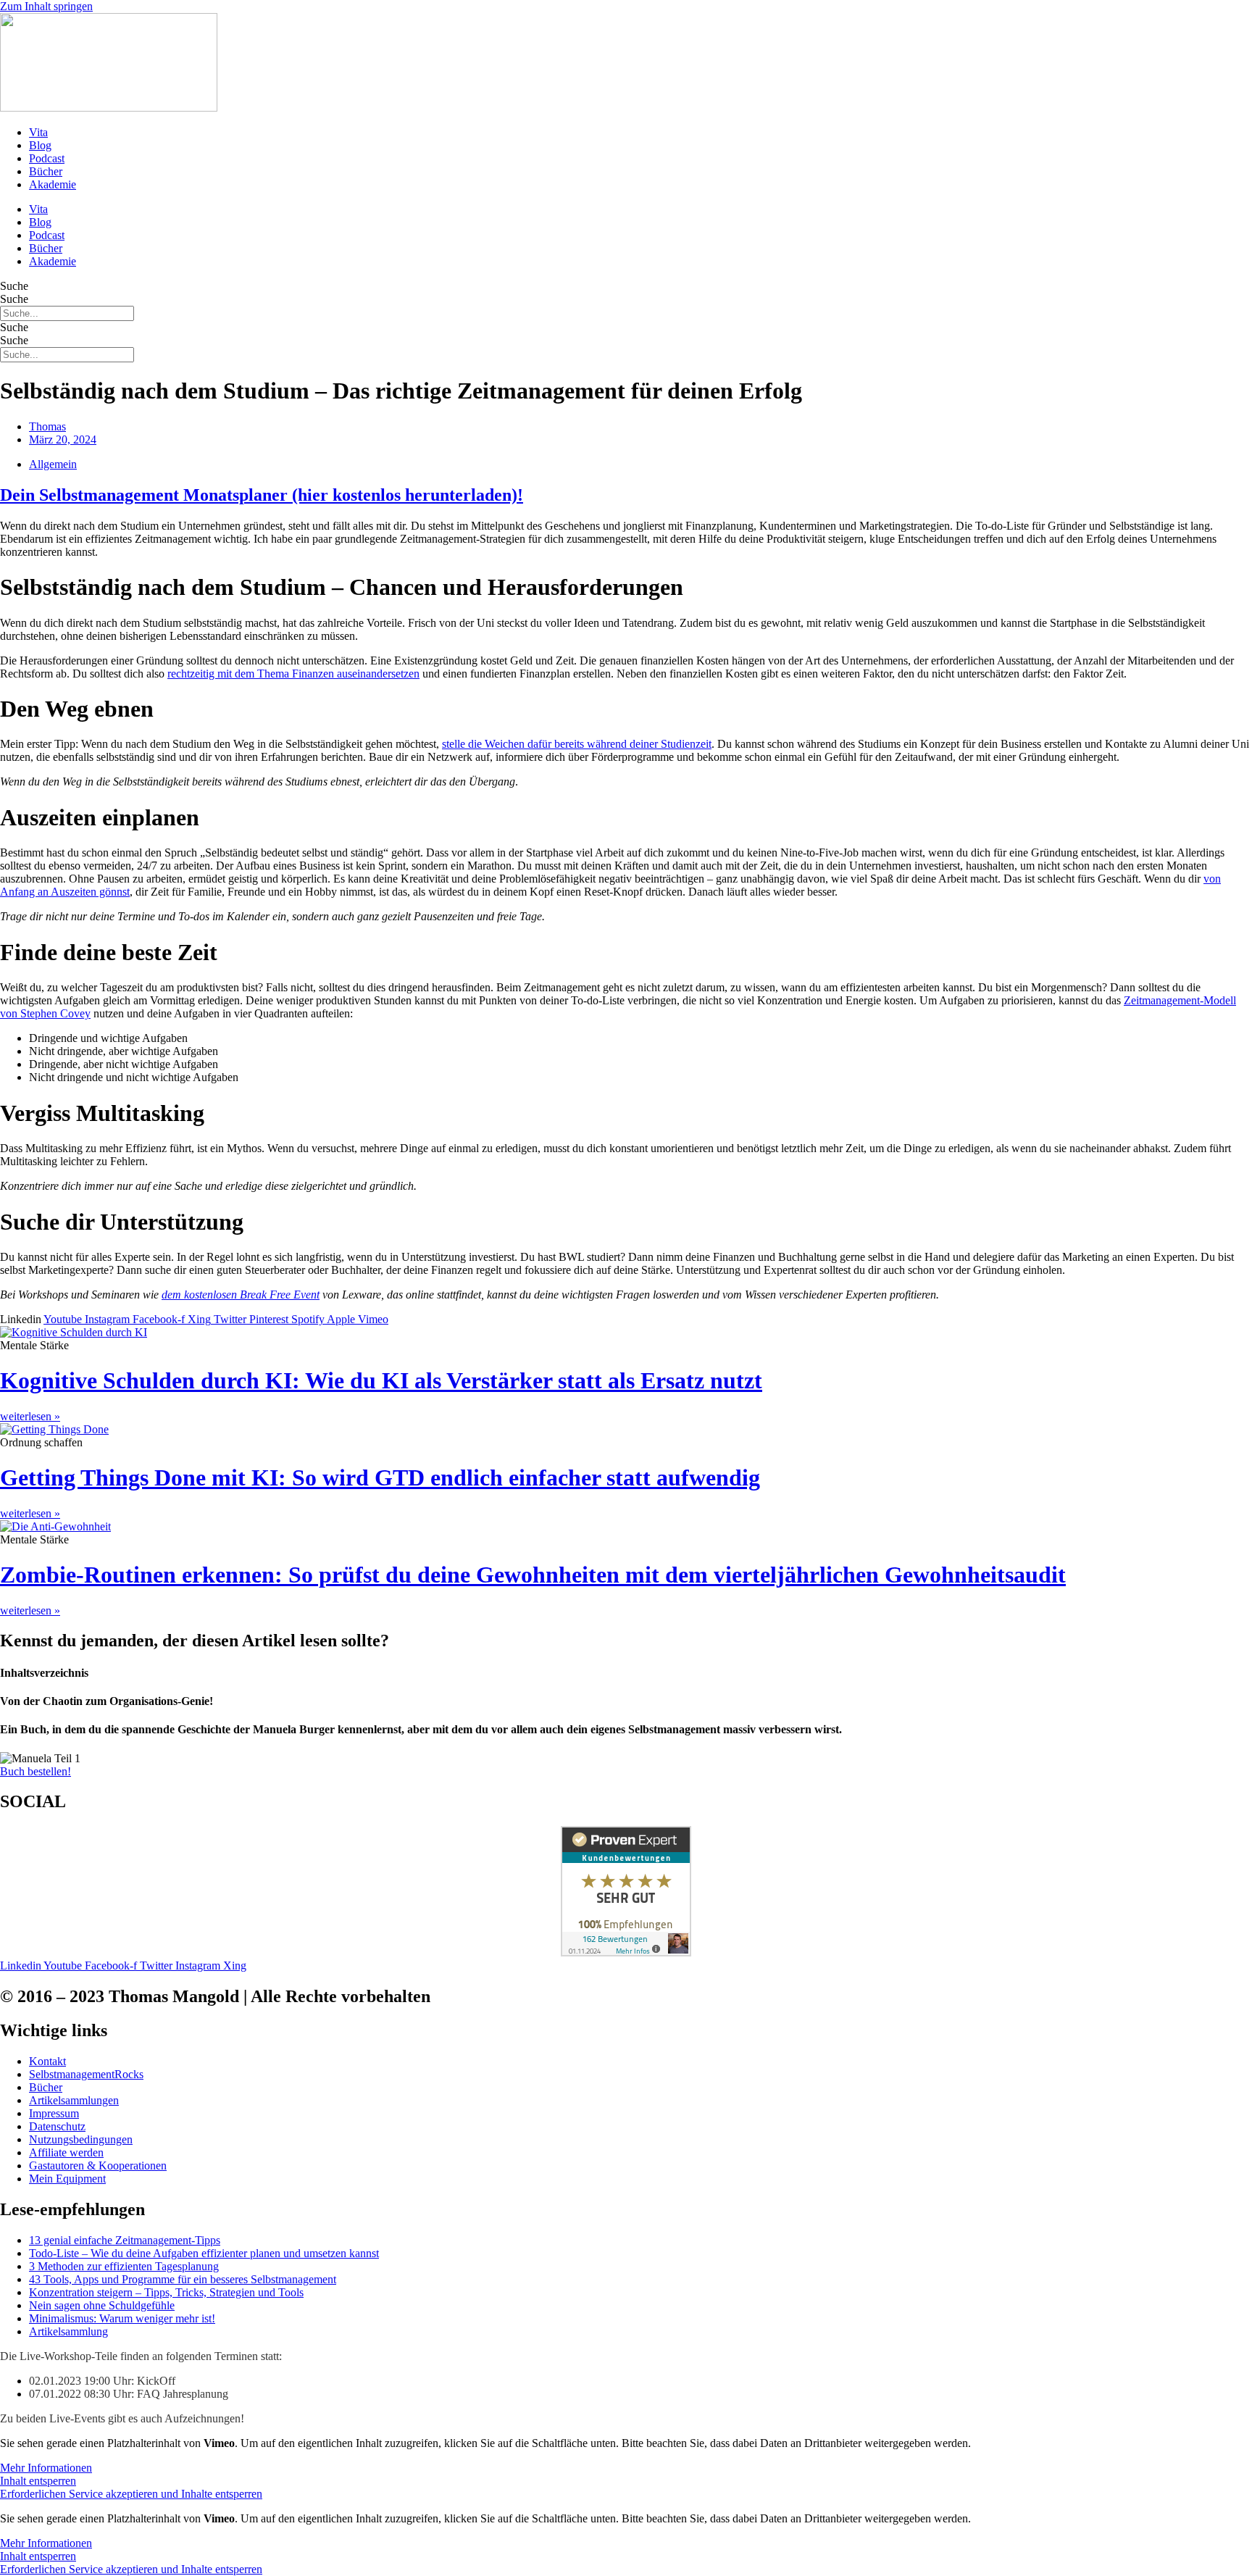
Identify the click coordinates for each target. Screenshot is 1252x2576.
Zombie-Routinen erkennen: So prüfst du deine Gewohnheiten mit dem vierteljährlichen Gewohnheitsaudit (533, 1575)
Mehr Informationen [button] (46, 2468)
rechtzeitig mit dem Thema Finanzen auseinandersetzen (293, 674)
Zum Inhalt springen (46, 6)
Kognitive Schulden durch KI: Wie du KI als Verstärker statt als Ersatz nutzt (381, 1380)
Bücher (46, 171)
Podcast (47, 158)
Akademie (53, 184)
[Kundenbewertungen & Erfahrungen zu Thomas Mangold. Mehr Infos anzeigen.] (626, 1952)
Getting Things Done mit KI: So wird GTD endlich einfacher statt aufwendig (380, 1477)
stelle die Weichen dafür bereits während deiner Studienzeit (577, 744)
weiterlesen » (30, 1416)
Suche (14, 286)
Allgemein (53, 464)
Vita (38, 132)
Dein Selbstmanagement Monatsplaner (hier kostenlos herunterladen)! (262, 495)
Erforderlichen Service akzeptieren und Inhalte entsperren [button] (131, 2494)
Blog (40, 145)
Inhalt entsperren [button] (38, 2481)
